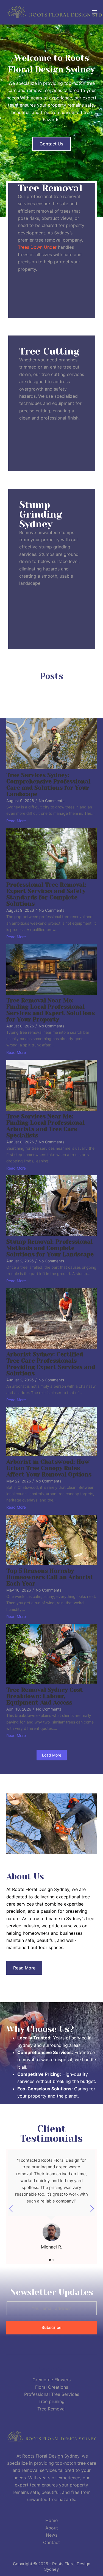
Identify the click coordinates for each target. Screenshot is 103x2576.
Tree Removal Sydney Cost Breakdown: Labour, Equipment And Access (45, 1696)
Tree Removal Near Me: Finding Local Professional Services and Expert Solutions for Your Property (51, 1010)
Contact (51, 2542)
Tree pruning (51, 2401)
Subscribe (51, 2327)
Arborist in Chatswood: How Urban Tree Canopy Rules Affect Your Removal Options (49, 1468)
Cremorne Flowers (51, 2380)
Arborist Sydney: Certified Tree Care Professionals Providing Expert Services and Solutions (51, 1364)
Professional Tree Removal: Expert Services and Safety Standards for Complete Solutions (46, 894)
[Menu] (94, 12)
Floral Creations (52, 2387)
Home (51, 2520)
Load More (52, 1755)
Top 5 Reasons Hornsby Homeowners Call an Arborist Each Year (50, 1577)
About (52, 2528)
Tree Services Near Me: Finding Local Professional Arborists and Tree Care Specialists (45, 1126)
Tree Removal (51, 2409)
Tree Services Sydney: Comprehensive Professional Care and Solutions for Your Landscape (48, 785)
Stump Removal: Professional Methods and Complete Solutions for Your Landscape (50, 1248)
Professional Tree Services (52, 2394)
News (52, 2535)
